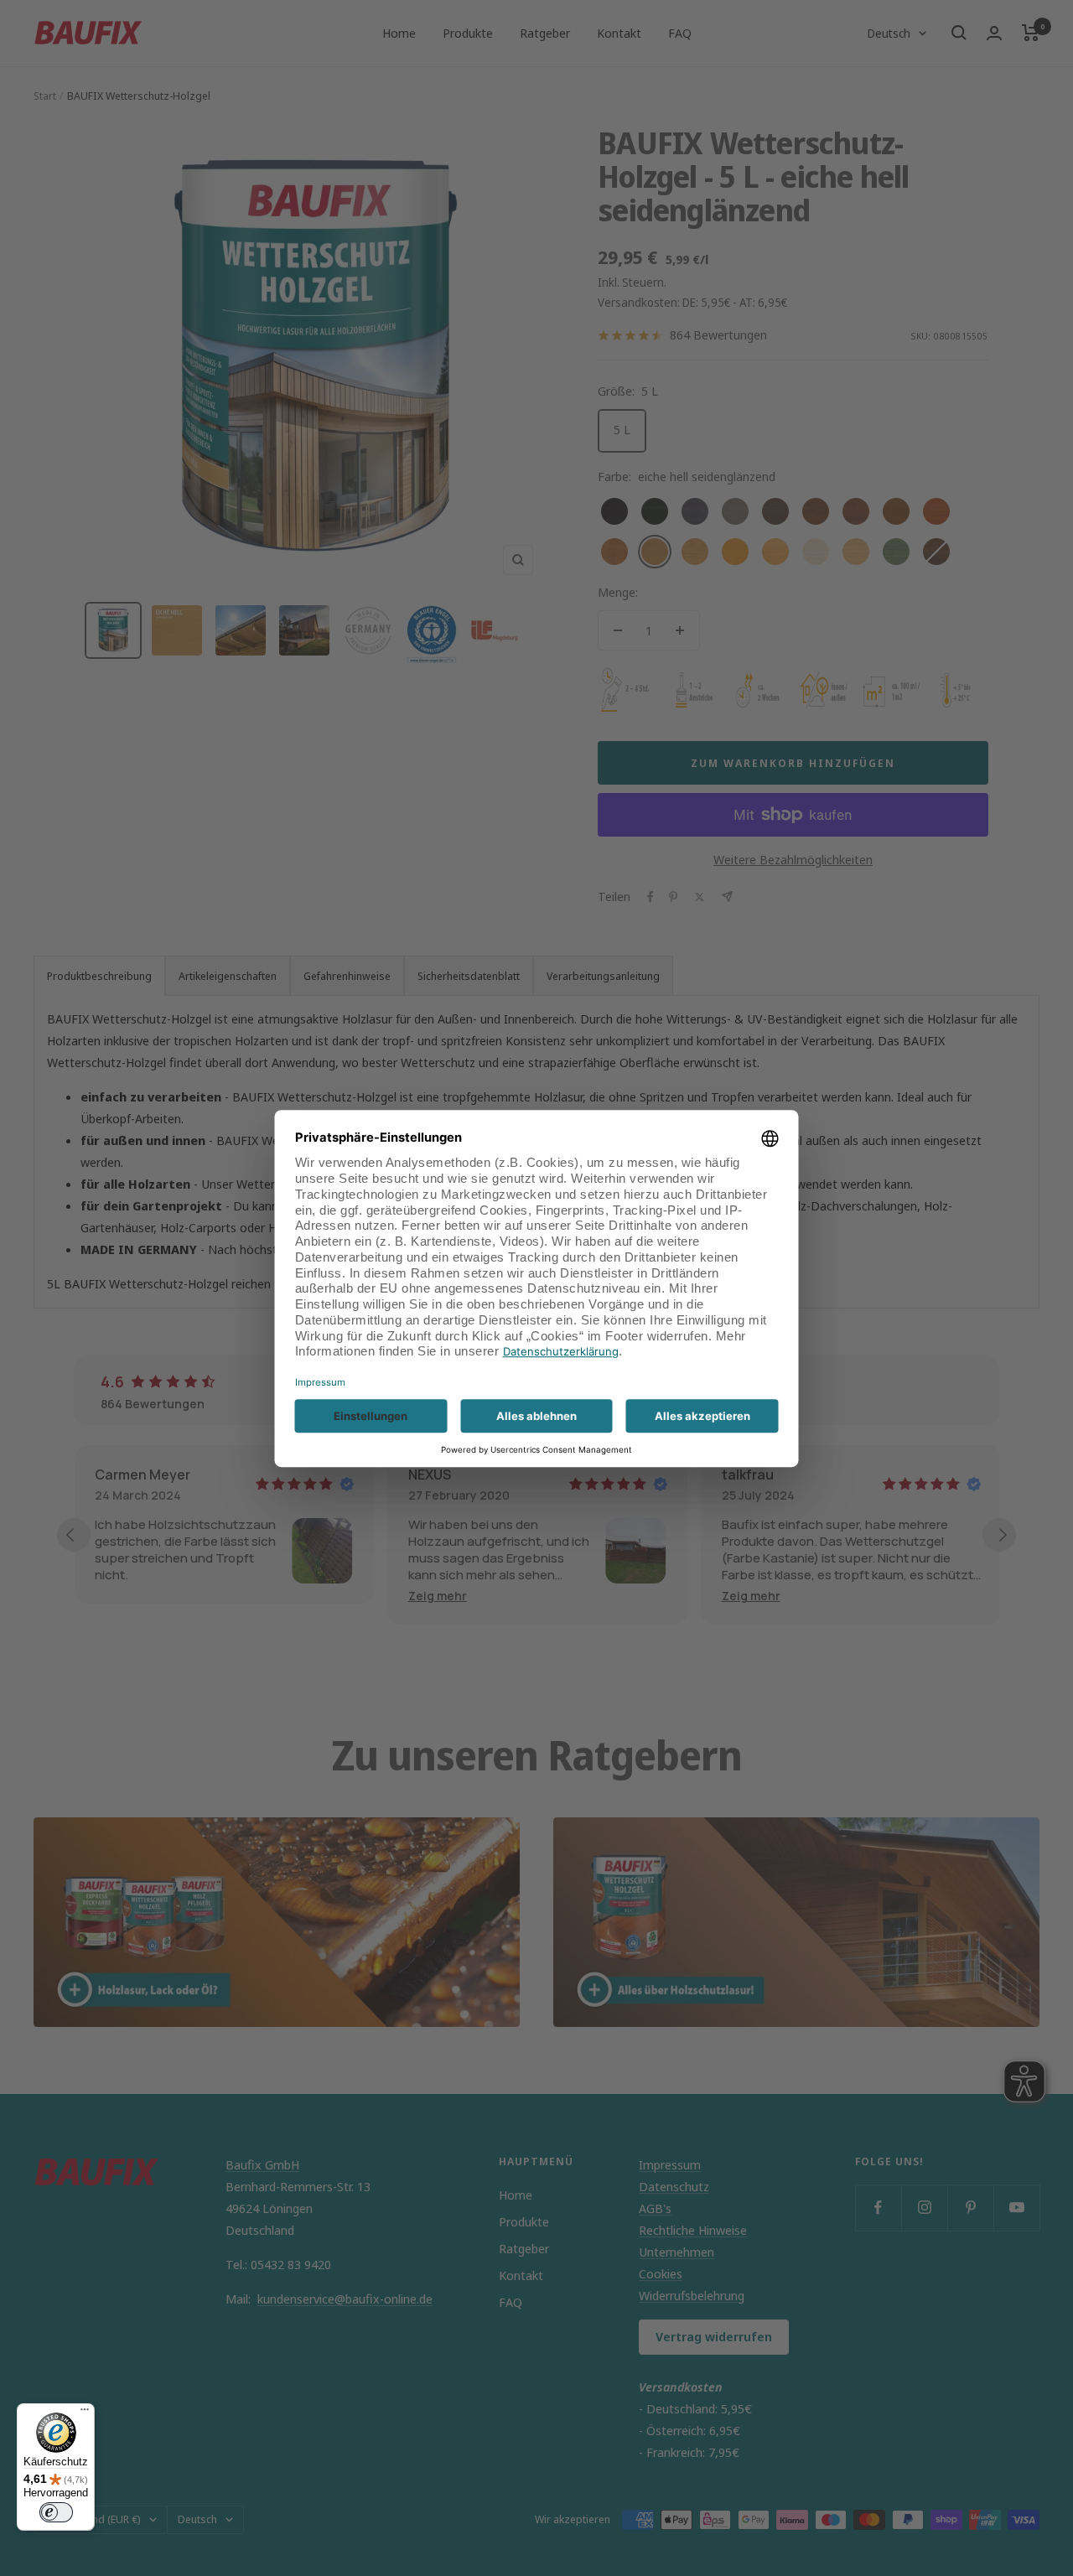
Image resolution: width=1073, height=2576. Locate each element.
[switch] (56, 2512)
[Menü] (85, 2413)
